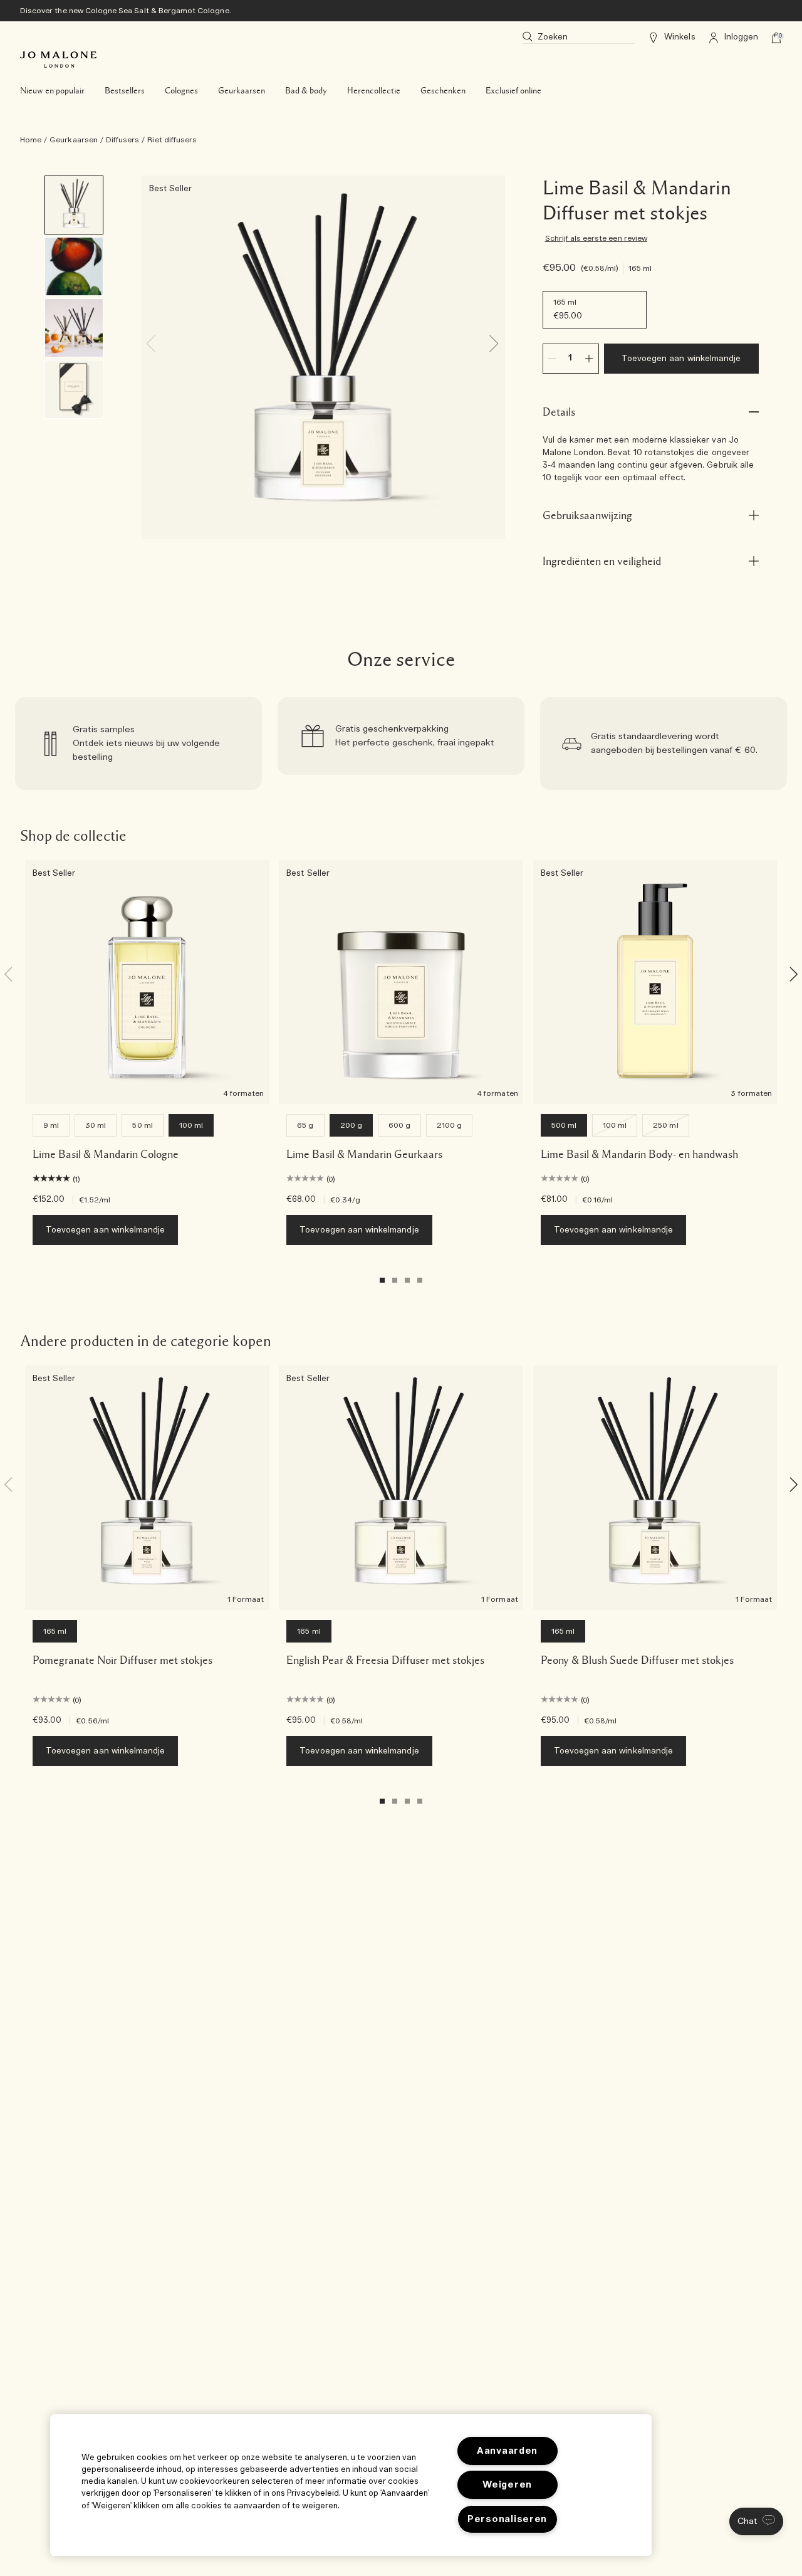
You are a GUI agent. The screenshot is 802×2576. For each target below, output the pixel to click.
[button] (756, 2521)
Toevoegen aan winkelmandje (681, 359)
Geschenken (443, 91)
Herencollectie (374, 91)
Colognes (181, 91)
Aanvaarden (507, 2451)
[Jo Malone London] (58, 60)
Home (31, 140)
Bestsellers (125, 91)
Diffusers (122, 140)
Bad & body (306, 91)
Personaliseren (507, 2519)
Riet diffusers (172, 140)
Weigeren (507, 2485)
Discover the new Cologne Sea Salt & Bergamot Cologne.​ (126, 11)
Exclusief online (513, 91)
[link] (138, 744)
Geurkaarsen (242, 91)
